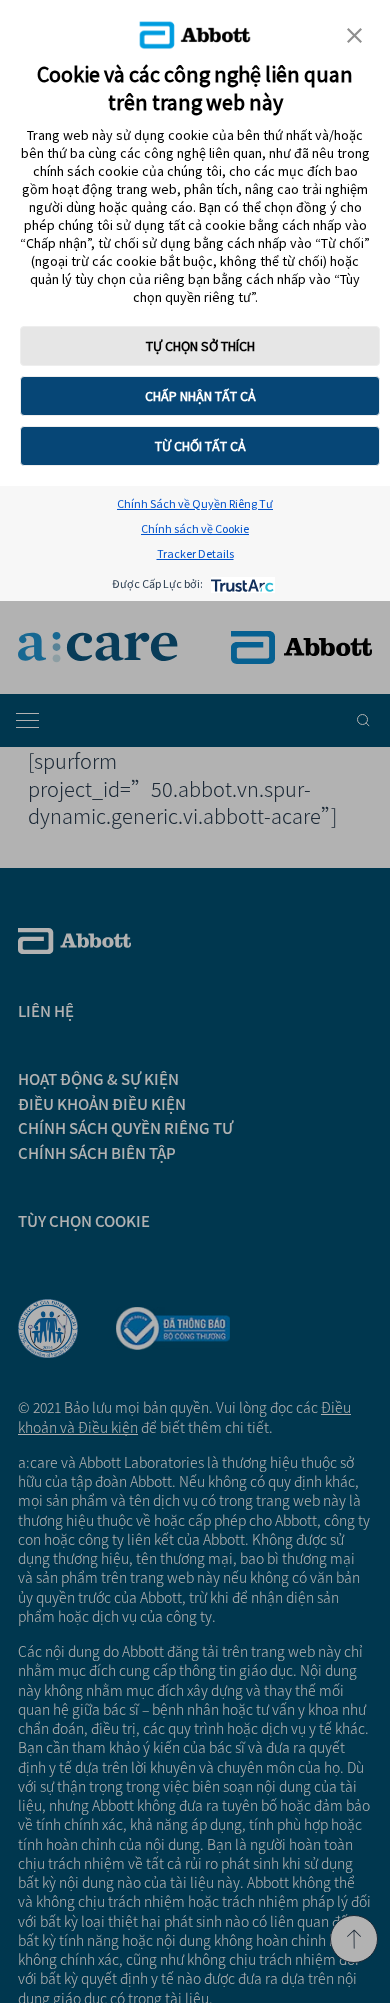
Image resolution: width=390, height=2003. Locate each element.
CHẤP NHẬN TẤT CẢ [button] (200, 396)
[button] (354, 35)
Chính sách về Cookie (195, 528)
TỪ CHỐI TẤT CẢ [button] (200, 446)
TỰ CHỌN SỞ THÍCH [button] (200, 346)
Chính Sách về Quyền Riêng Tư (195, 503)
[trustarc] (240, 583)
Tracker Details (195, 553)
